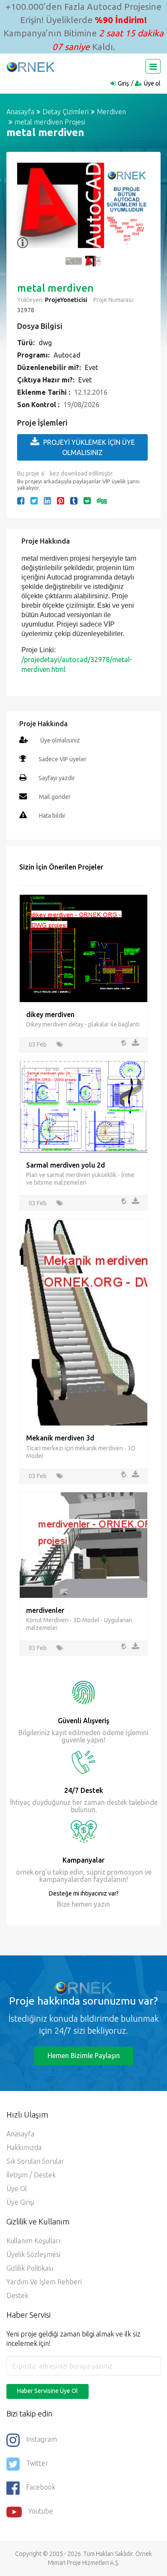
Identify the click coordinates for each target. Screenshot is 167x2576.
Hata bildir (52, 816)
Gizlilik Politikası (30, 2268)
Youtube (41, 2511)
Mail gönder (55, 797)
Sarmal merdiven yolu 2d (66, 1165)
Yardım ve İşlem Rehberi (44, 2282)
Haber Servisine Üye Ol (48, 2391)
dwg (45, 343)
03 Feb (38, 1044)
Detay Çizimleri (66, 112)
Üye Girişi (20, 2202)
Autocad (67, 355)
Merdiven (111, 112)
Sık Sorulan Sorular (35, 2161)
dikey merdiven (50, 1014)
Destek (17, 2295)
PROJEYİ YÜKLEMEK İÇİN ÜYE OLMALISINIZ (89, 447)
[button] (28, 210)
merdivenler (45, 1610)
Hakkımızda (24, 2147)
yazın (101, 1904)
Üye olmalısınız (60, 740)
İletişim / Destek (31, 2175)
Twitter (37, 2463)
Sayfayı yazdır (57, 778)
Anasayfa (20, 112)
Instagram (42, 2439)
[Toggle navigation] (153, 66)
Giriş (123, 83)
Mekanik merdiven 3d (60, 1438)
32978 (26, 310)
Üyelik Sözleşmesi (33, 2254)
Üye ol (152, 83)
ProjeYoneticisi (66, 300)
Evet (91, 367)
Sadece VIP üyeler (63, 759)
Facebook (41, 2487)
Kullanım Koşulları (33, 2241)
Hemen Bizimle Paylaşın (84, 2055)
